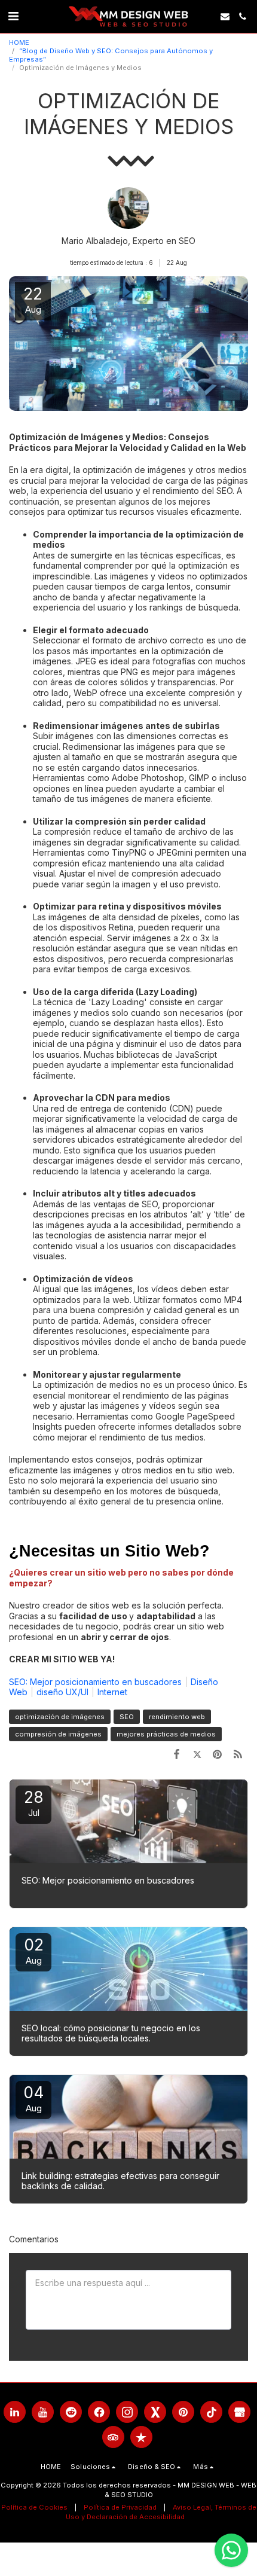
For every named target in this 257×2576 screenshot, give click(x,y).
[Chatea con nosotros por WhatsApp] (231, 2550)
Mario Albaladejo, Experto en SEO (128, 241)
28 (34, 1803)
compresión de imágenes (58, 1734)
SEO (127, 1717)
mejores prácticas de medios (166, 1734)
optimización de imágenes (60, 1717)
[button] (225, 16)
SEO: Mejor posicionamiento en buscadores (95, 1682)
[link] (13, 16)
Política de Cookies (34, 2507)
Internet (112, 1692)
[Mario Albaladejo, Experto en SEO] (128, 211)
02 (34, 1951)
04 (34, 2099)
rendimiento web (177, 1717)
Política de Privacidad (120, 2507)
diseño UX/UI (62, 1692)
